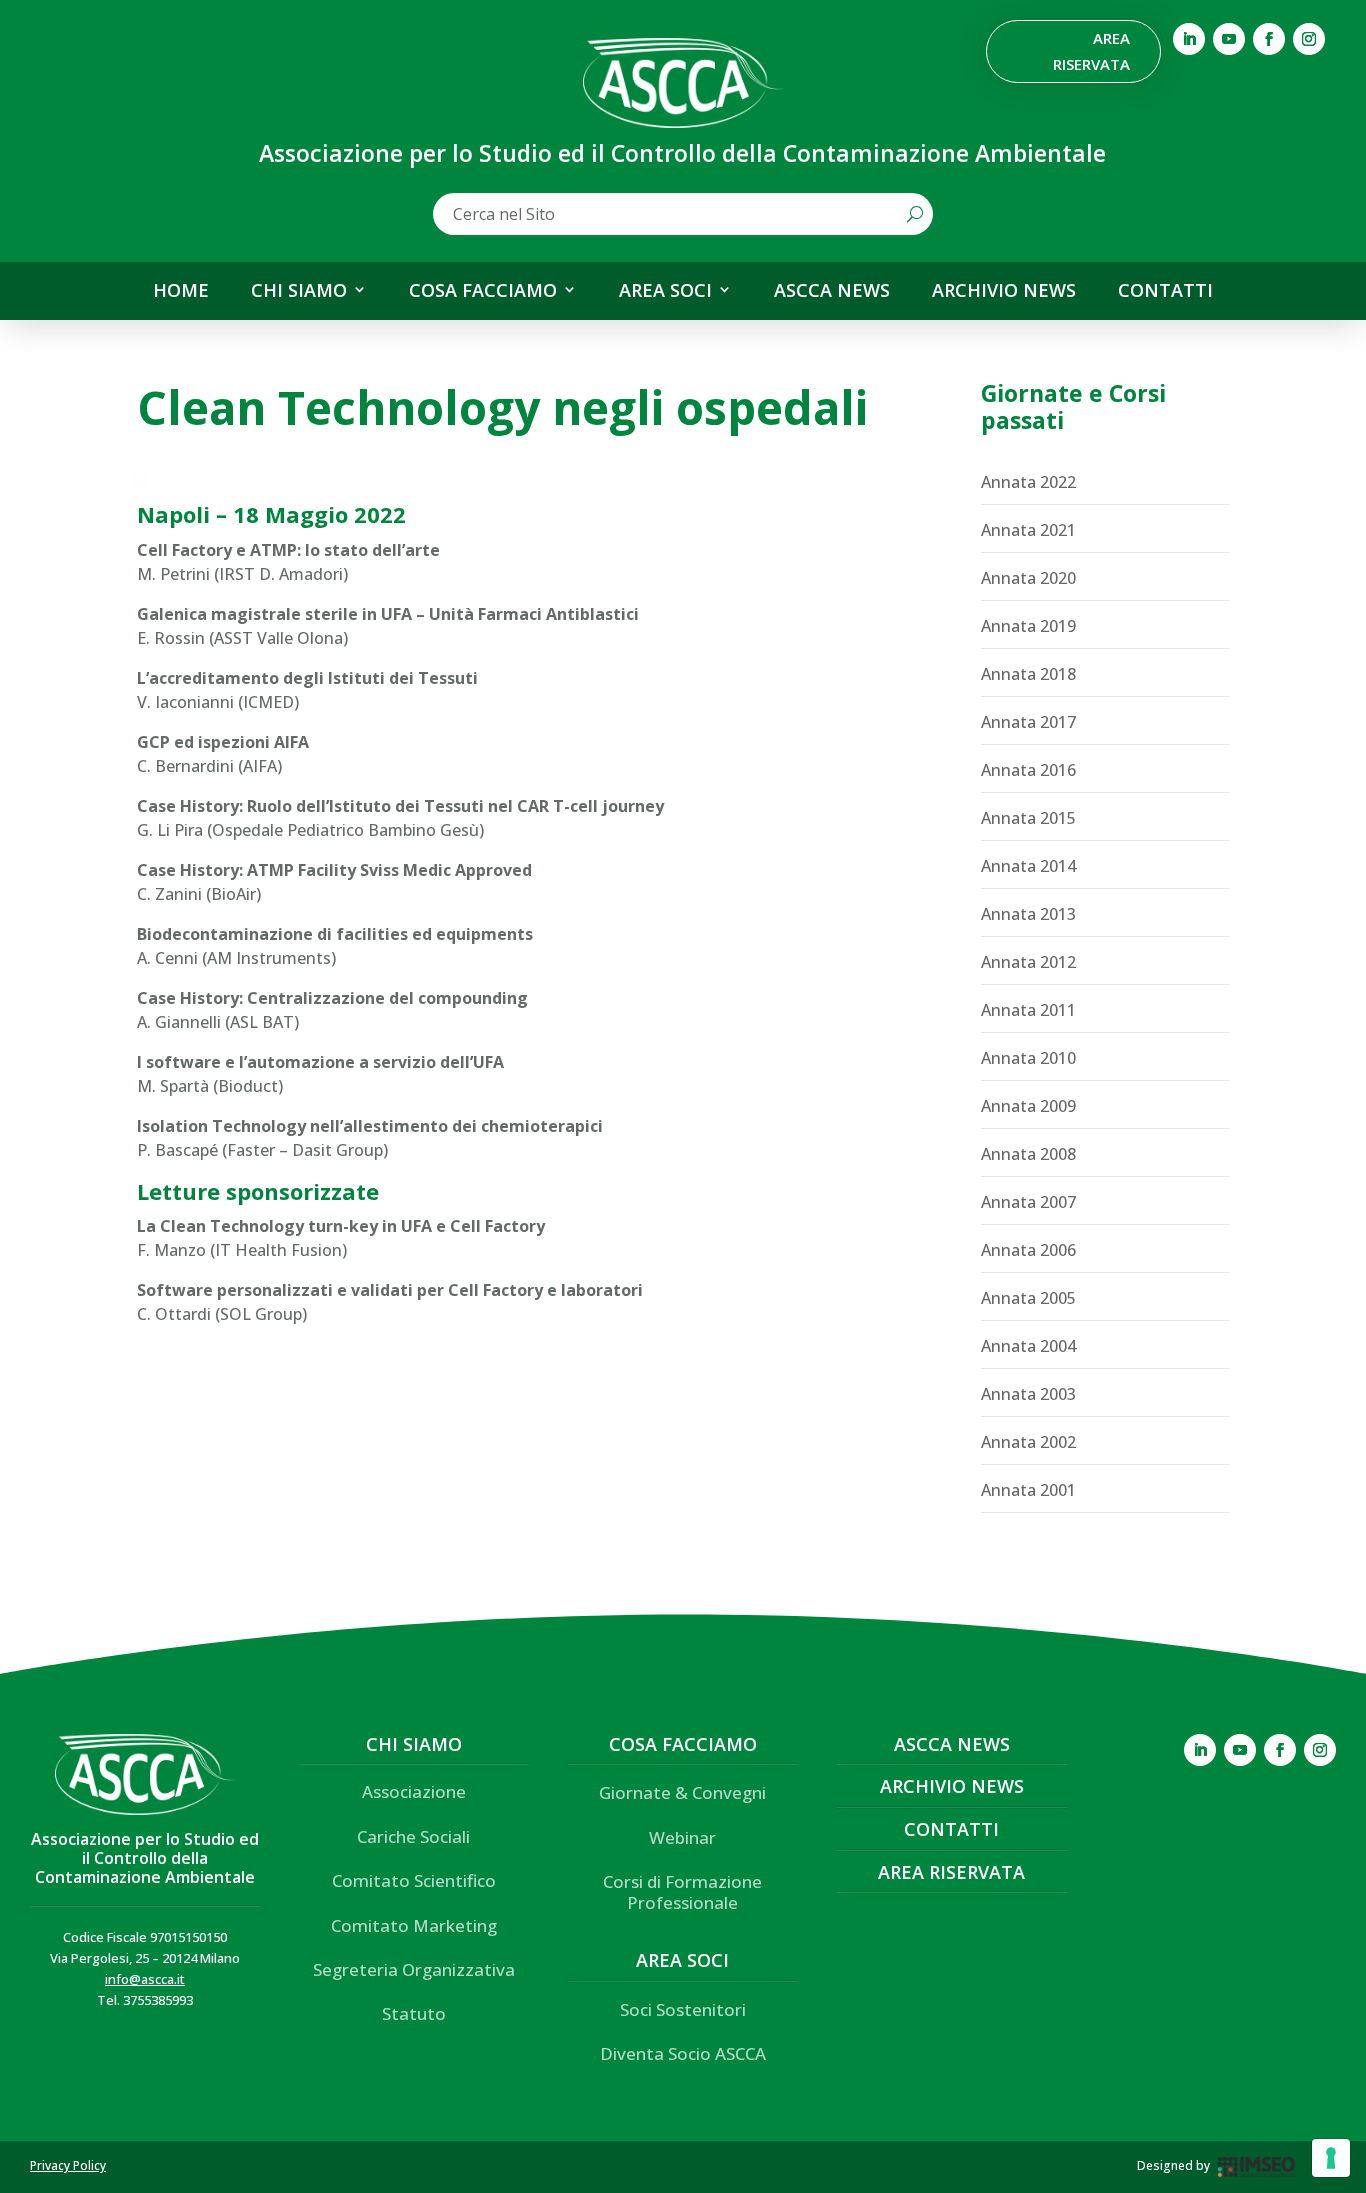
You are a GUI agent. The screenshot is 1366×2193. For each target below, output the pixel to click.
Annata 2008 (1028, 1154)
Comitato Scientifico (414, 1880)
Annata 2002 (1028, 1442)
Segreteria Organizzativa (414, 1969)
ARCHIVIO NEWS (1004, 291)
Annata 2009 (1028, 1106)
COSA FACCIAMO (483, 291)
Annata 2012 (1028, 962)
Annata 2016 (1028, 770)
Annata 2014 (1028, 866)
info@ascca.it (145, 1979)
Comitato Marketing (414, 1925)
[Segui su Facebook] (1269, 39)
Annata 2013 (1028, 914)
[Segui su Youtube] (1229, 39)
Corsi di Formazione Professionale (682, 1891)
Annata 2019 (1028, 626)
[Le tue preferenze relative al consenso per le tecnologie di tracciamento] (1331, 2158)
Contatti (951, 1829)
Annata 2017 (1028, 722)
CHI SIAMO (299, 291)
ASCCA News (952, 1744)
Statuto (414, 2013)
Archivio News (952, 1786)
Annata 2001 (1028, 1490)
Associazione (414, 1791)
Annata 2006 (1028, 1250)
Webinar (682, 1837)
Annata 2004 (1028, 1346)
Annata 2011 (1028, 1010)
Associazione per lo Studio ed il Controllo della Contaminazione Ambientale (145, 1858)
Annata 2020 (1028, 578)
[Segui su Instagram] (1309, 39)
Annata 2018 (1028, 674)
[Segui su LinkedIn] (1189, 39)
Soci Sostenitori (683, 2009)
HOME (181, 291)
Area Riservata (1091, 51)
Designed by (1173, 2165)
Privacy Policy (68, 2165)
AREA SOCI (665, 291)
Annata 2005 (1028, 1298)
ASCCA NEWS (832, 291)
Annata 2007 (1028, 1202)
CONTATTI (1165, 291)
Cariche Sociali (413, 1836)
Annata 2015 (1028, 818)
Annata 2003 (1028, 1394)
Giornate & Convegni (682, 1792)
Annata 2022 (1028, 482)
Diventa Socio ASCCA (683, 2053)
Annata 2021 (1028, 530)
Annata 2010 (1028, 1058)
